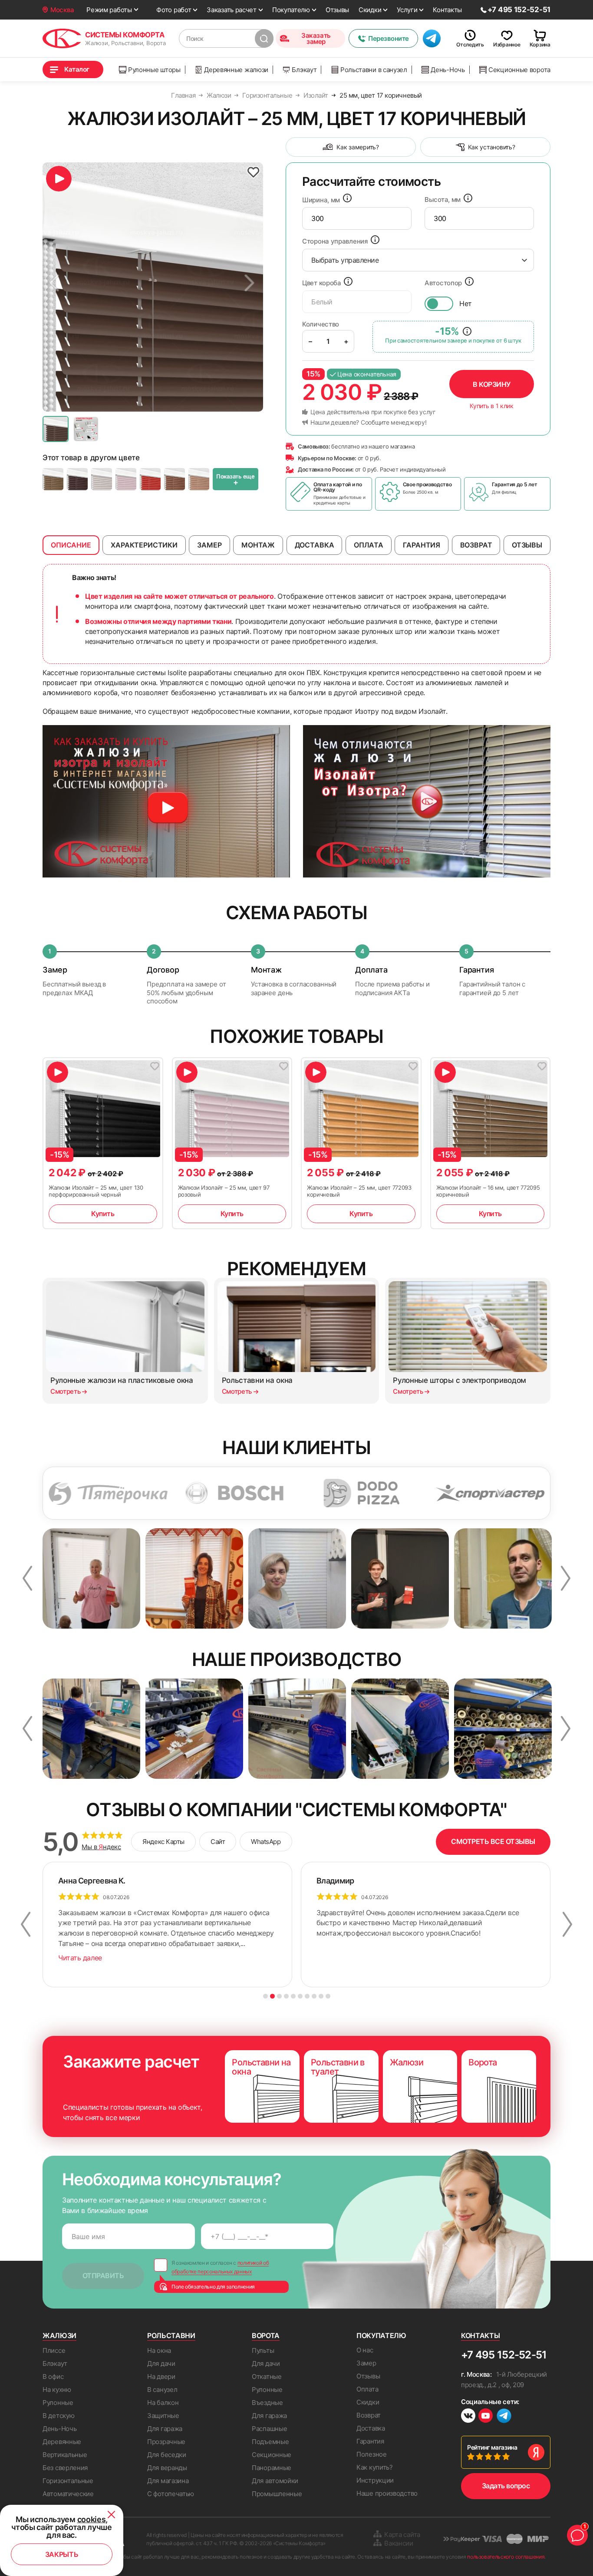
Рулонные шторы (154, 70)
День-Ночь (448, 70)
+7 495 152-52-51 (504, 2355)
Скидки (370, 10)
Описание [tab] (71, 545)
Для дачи (161, 2363)
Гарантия (370, 2441)
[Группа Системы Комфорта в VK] (468, 2417)
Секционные (272, 2455)
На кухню (57, 2390)
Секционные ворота (519, 70)
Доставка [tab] (315, 545)
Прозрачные (166, 2442)
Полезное (372, 2454)
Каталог (77, 69)
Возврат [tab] (476, 545)
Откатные (267, 2376)
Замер (366, 2363)
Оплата (367, 2389)
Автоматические (68, 2494)
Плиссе (54, 2350)
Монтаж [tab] (258, 545)
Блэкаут (304, 70)
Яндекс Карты (163, 1842)
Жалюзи (59, 2335)
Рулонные (58, 2403)
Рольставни (171, 2335)
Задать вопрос (506, 2486)
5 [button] (293, 1996)
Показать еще (236, 480)
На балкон (163, 2403)
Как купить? (375, 2467)
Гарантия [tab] (422, 545)
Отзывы (337, 10)
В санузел (162, 2390)
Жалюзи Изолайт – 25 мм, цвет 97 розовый (224, 1191)
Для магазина (168, 2481)
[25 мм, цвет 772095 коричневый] (53, 479)
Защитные (163, 2416)
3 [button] (279, 1996)
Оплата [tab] (369, 545)
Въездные (267, 2403)
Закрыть (62, 2554)
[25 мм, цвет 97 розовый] (126, 479)
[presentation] (357, 218)
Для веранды (167, 2468)
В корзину (492, 384)
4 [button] (286, 1996)
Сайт (218, 1842)
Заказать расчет (232, 10)
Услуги (407, 10)
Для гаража (165, 2429)
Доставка (371, 2428)
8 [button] (314, 1996)
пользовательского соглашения (506, 2557)
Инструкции (375, 2480)
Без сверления (65, 2468)
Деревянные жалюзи (236, 70)
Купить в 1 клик (492, 406)
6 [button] (300, 1996)
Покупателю (291, 10)
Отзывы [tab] (527, 545)
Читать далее (80, 1958)
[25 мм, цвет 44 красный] (150, 479)
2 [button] (272, 1996)
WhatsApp (266, 1842)
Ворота (266, 2335)
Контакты (447, 10)
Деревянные (62, 2442)
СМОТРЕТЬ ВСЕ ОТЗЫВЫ (493, 1841)
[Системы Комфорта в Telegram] (504, 2417)
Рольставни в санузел (374, 70)
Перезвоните (389, 38)
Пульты (263, 2350)
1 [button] (265, 1996)
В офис (53, 2376)
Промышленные (277, 2494)
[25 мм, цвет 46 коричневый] (199, 479)
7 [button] (307, 1996)
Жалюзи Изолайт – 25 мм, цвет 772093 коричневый (359, 1191)
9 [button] (321, 1996)
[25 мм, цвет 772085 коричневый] (175, 479)
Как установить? (492, 147)
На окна (159, 2350)
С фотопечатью (171, 2494)
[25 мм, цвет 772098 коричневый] (77, 479)
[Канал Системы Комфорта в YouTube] (486, 2417)
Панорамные (272, 2468)
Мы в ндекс (101, 1847)
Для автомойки (275, 2481)
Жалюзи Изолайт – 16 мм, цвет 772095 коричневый (488, 1191)
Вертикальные (65, 2455)
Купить (103, 1214)
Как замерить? (357, 147)
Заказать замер (316, 38)
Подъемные (270, 2442)
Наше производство (387, 2493)
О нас (365, 2350)
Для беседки (167, 2455)
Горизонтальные (68, 2481)
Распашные (269, 2429)
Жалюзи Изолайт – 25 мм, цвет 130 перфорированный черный (96, 1191)
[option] (153, 287)
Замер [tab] (209, 545)
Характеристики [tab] (144, 545)
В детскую (58, 2416)
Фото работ (174, 10)
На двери (161, 2376)
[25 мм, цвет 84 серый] (102, 479)
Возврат (369, 2415)
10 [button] (328, 1996)
